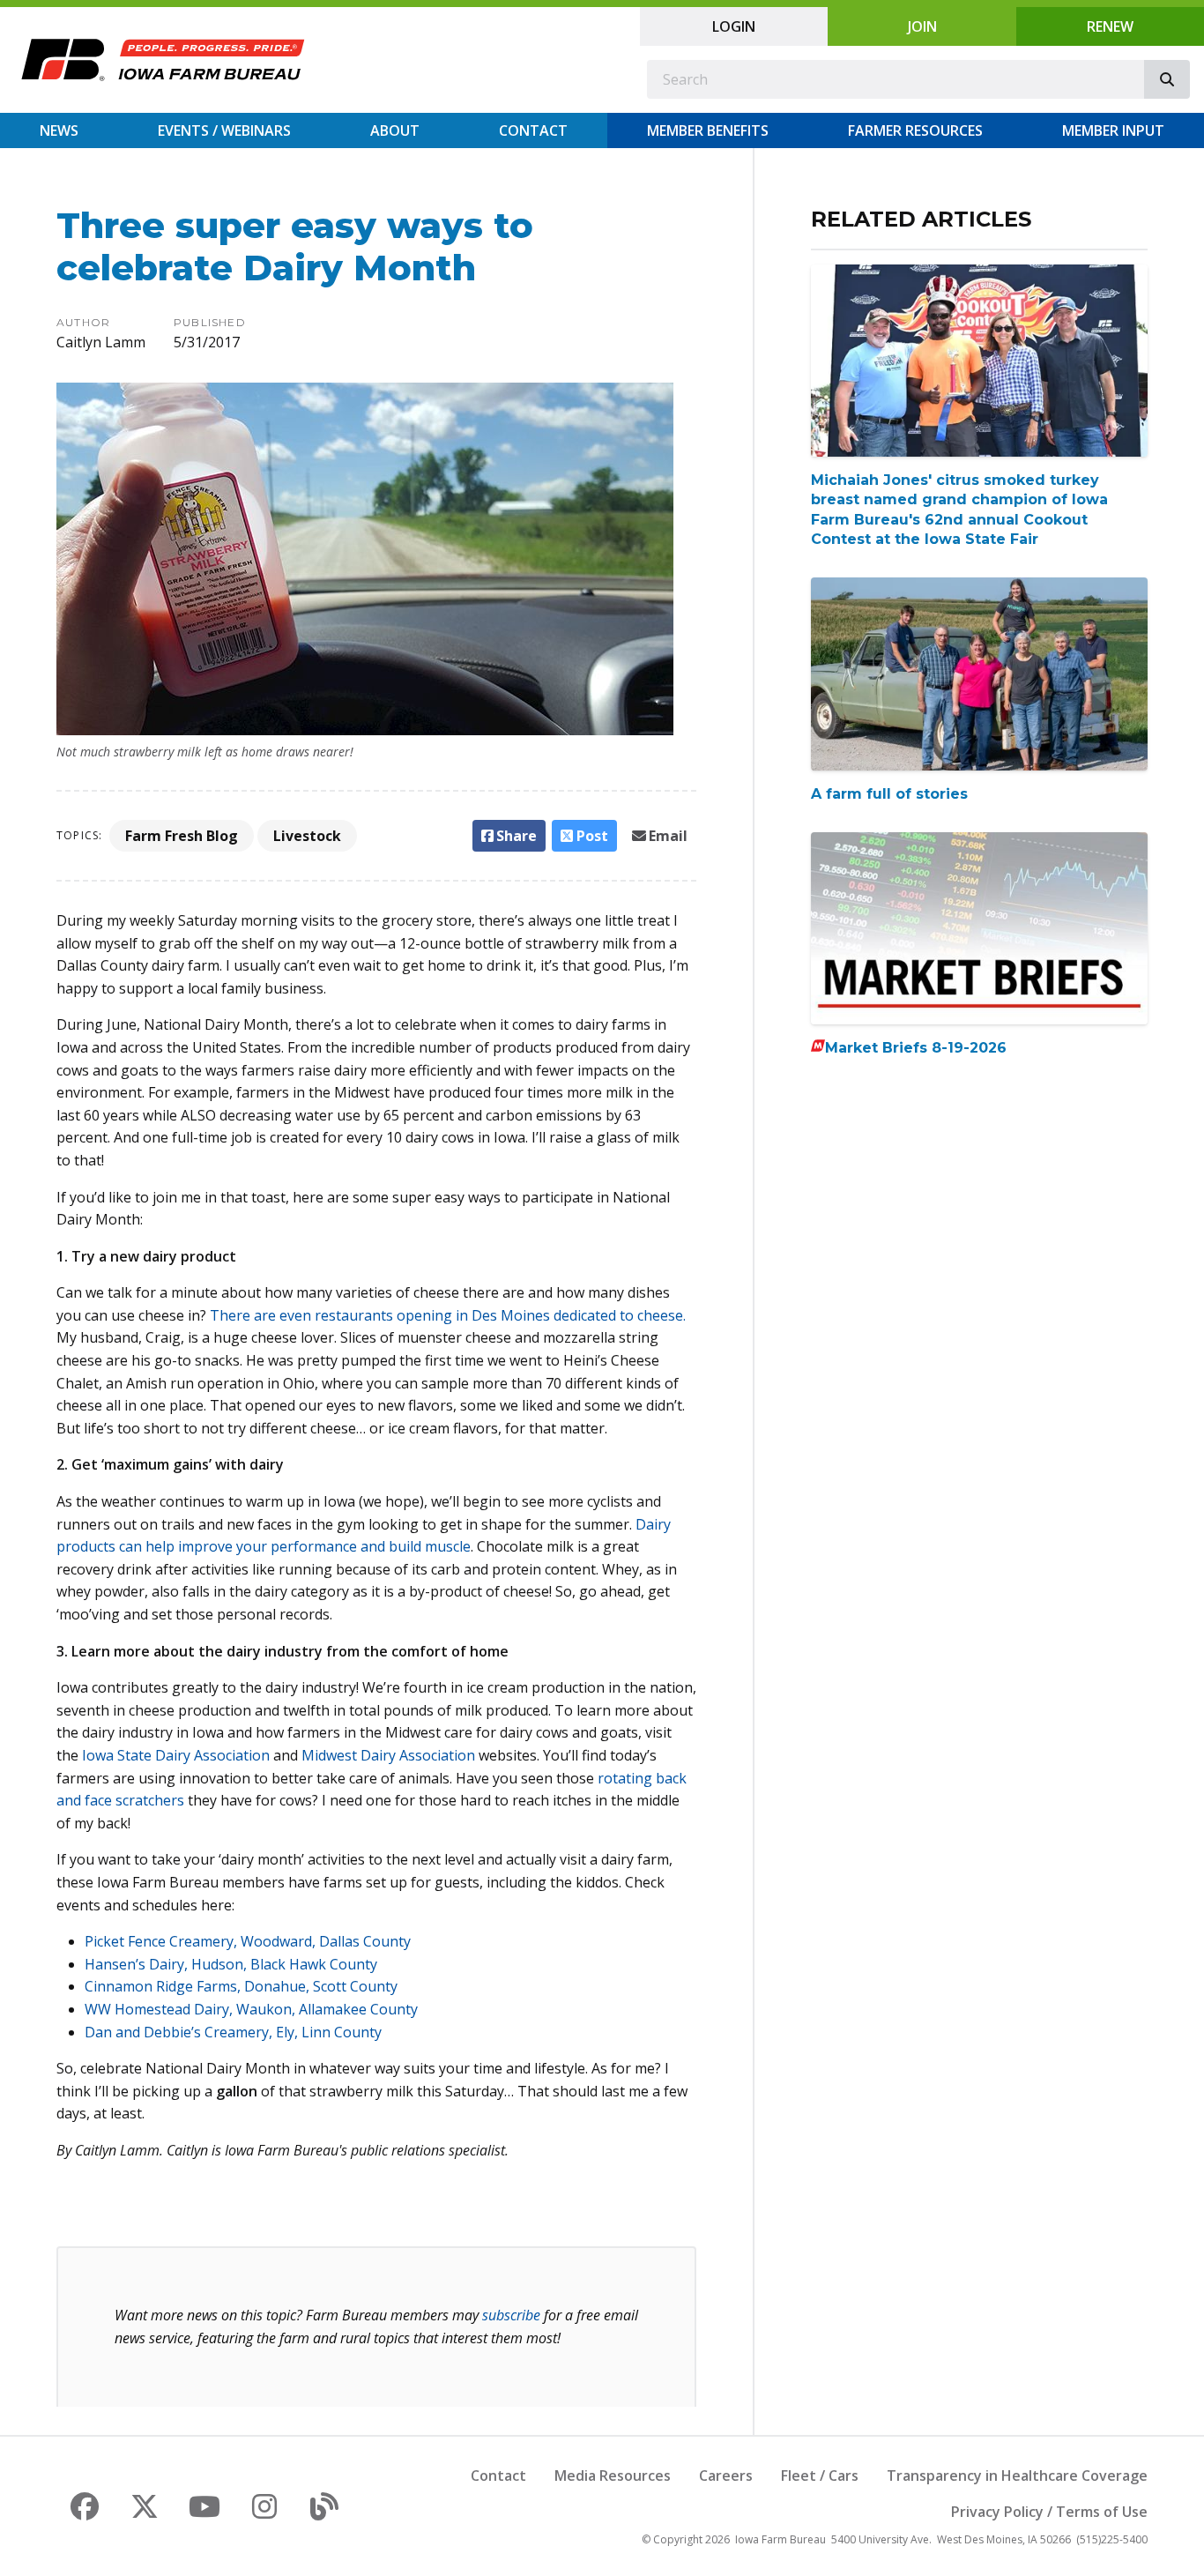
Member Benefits (708, 130)
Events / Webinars (224, 130)
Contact (533, 130)
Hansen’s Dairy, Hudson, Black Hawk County (231, 1964)
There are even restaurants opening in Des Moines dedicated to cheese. (448, 1315)
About (395, 130)
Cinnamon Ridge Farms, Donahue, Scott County (241, 1986)
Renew (1110, 26)
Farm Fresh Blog (182, 836)
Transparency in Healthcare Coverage (1017, 2475)
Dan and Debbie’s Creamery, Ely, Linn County (233, 2032)
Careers (726, 2475)
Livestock (307, 836)
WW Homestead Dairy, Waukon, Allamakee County (251, 2009)
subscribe (511, 2315)
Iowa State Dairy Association (176, 1755)
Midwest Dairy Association (388, 1755)
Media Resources (613, 2475)
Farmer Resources (915, 130)
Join (922, 26)
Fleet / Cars (820, 2475)
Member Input (1113, 130)
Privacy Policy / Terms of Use (1049, 2512)
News (59, 130)
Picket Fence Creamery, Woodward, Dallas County (248, 1941)
